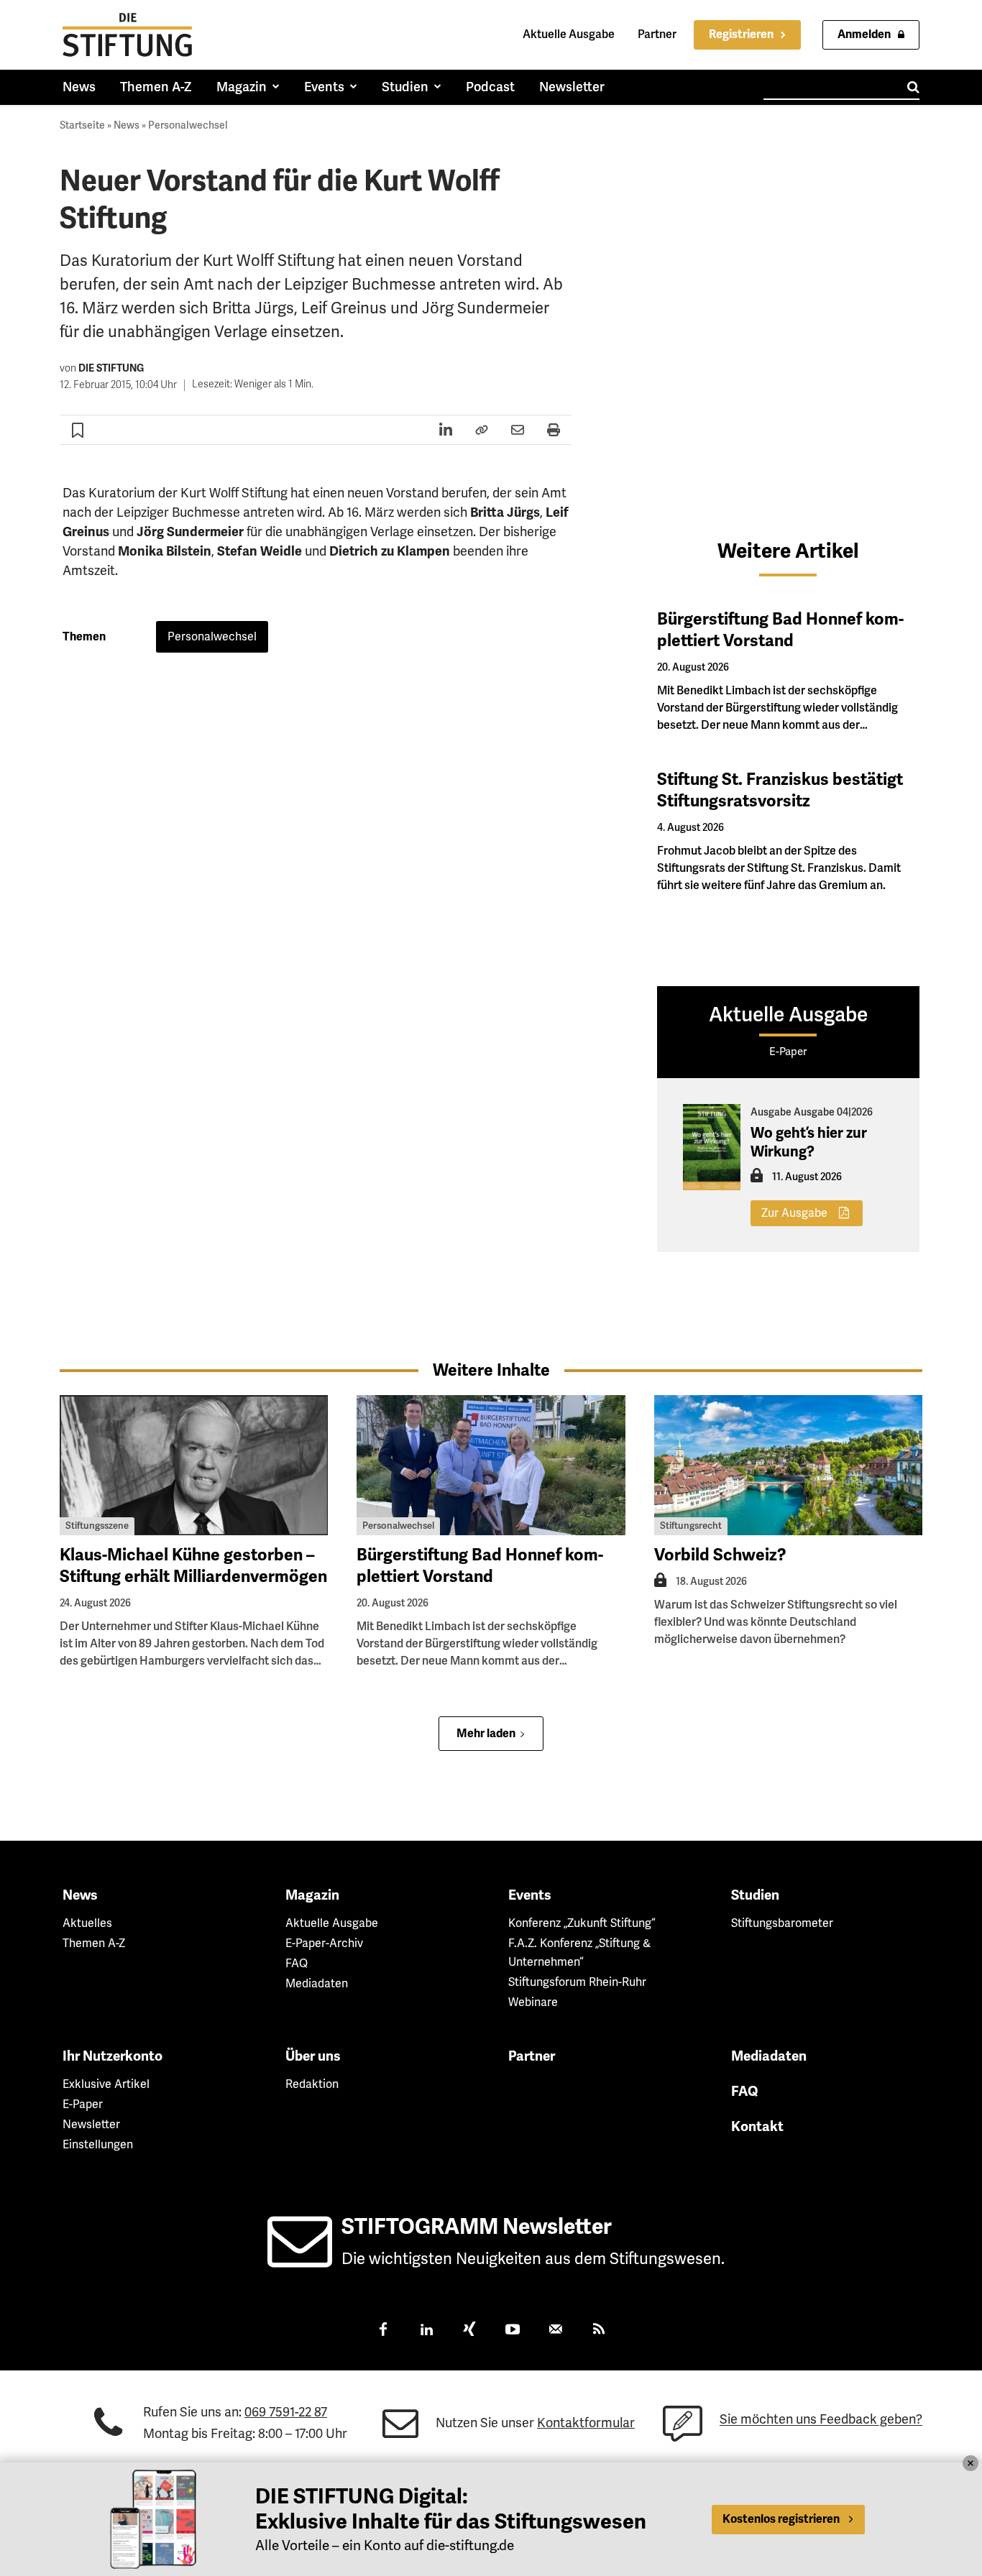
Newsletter (91, 2125)
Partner (657, 34)
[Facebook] (383, 2331)
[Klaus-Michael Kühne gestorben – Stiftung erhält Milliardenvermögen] (194, 1465)
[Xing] (469, 2331)
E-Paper (83, 2104)
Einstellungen (98, 2145)
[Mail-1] (556, 2331)
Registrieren (741, 34)
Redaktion (312, 2084)
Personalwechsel (188, 125)
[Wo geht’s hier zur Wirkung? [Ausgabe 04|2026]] (712, 1147)
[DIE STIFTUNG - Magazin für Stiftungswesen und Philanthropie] (127, 35)
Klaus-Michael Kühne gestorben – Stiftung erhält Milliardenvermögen (193, 1566)
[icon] (299, 2259)
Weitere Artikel (788, 551)
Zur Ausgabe (794, 1213)
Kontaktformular (586, 2423)
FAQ (297, 1964)
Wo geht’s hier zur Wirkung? (809, 1142)
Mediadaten (317, 1984)
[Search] (913, 87)
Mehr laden (486, 1734)
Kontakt (757, 2127)
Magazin (312, 1895)
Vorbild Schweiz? (720, 1555)
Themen (84, 637)
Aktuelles (87, 1923)
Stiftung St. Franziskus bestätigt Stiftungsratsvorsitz (780, 790)
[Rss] (599, 2331)
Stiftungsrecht (691, 1526)
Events (530, 1895)
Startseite (82, 125)
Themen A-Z (94, 1943)
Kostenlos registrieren (781, 2519)
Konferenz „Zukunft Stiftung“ (582, 1923)
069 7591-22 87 (286, 2412)
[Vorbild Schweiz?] (788, 1465)
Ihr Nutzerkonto (113, 2056)
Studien (755, 1895)
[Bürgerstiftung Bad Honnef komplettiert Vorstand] (491, 1465)
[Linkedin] (426, 2331)
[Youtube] (513, 2331)
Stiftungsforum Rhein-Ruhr (577, 1982)
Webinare (533, 2002)
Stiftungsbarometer (782, 1923)
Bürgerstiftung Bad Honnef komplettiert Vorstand (780, 630)
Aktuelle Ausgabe (569, 34)
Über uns (313, 2056)
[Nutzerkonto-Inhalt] (757, 1180)
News (127, 125)
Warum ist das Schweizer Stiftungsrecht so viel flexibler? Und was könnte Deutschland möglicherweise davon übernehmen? (776, 1622)
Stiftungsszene (97, 1526)
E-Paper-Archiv (324, 1943)
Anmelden (864, 34)
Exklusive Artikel (106, 2084)
